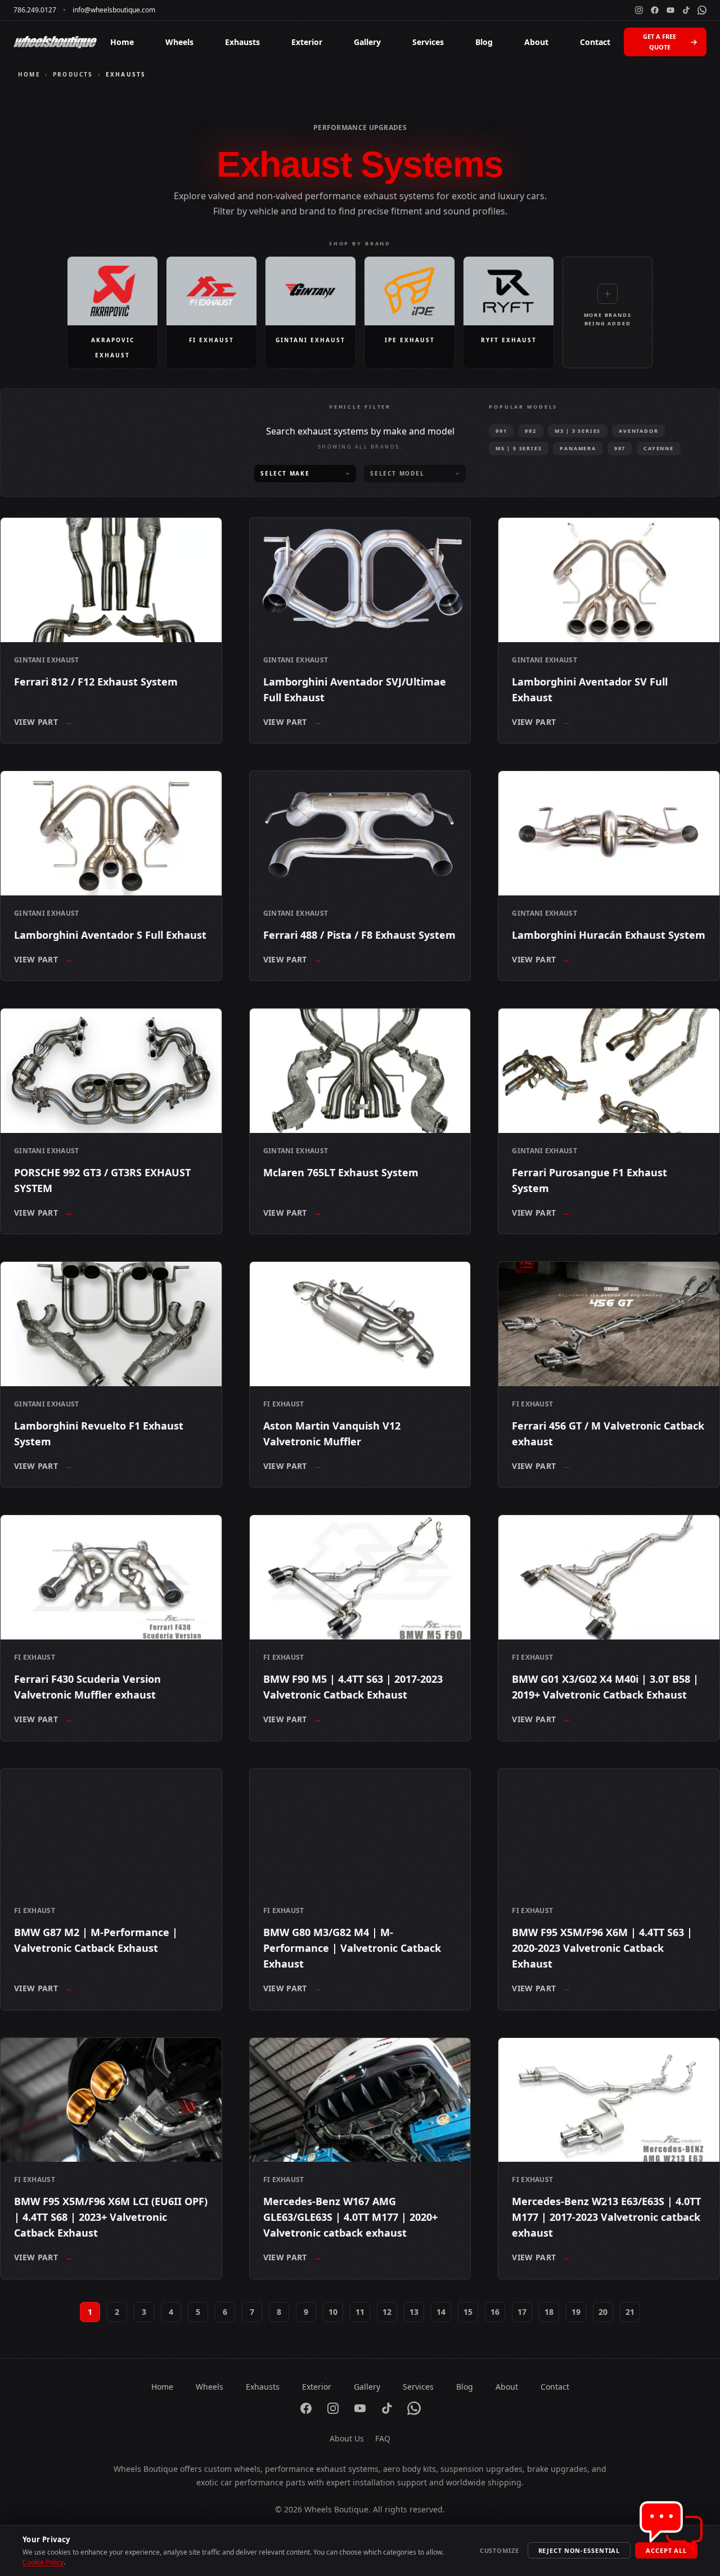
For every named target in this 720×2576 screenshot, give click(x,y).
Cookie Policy (43, 2562)
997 (620, 448)
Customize (499, 2550)
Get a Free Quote (660, 42)
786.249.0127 (35, 10)
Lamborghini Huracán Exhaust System (609, 935)
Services (428, 42)
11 (360, 2312)
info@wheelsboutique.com (114, 10)
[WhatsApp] (702, 10)
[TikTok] (686, 10)
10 (333, 2312)
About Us (347, 2438)
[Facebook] (655, 10)
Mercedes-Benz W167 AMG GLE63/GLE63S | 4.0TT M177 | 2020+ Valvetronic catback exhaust (350, 2217)
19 (576, 2312)
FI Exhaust (284, 1404)
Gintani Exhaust (47, 660)
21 (630, 2312)
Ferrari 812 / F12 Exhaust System (96, 682)
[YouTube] (670, 10)
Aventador (638, 431)
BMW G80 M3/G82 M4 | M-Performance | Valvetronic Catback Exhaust (352, 1948)
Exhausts (242, 42)
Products (73, 74)
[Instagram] (639, 10)
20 (603, 2312)
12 (387, 2312)
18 (549, 2312)
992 (530, 431)
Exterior (307, 42)
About (536, 42)
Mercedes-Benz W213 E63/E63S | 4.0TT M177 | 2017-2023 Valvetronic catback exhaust (606, 2217)
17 (522, 2312)
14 (441, 2312)
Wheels (179, 42)
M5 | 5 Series (519, 448)
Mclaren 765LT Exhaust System (341, 1172)
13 (414, 2312)
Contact (595, 42)
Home (122, 42)
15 (468, 2312)
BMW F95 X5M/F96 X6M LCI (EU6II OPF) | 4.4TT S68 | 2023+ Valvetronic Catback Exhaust (111, 2217)
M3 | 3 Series (578, 431)
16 (495, 2312)
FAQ (383, 2438)
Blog (484, 42)
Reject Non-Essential (579, 2550)
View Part (44, 722)
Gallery (367, 42)
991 (501, 431)
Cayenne (659, 448)
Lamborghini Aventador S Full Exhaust (110, 935)
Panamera (578, 448)
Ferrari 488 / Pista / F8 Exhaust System (359, 935)
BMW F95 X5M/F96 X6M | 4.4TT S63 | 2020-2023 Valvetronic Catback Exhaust (602, 1948)
